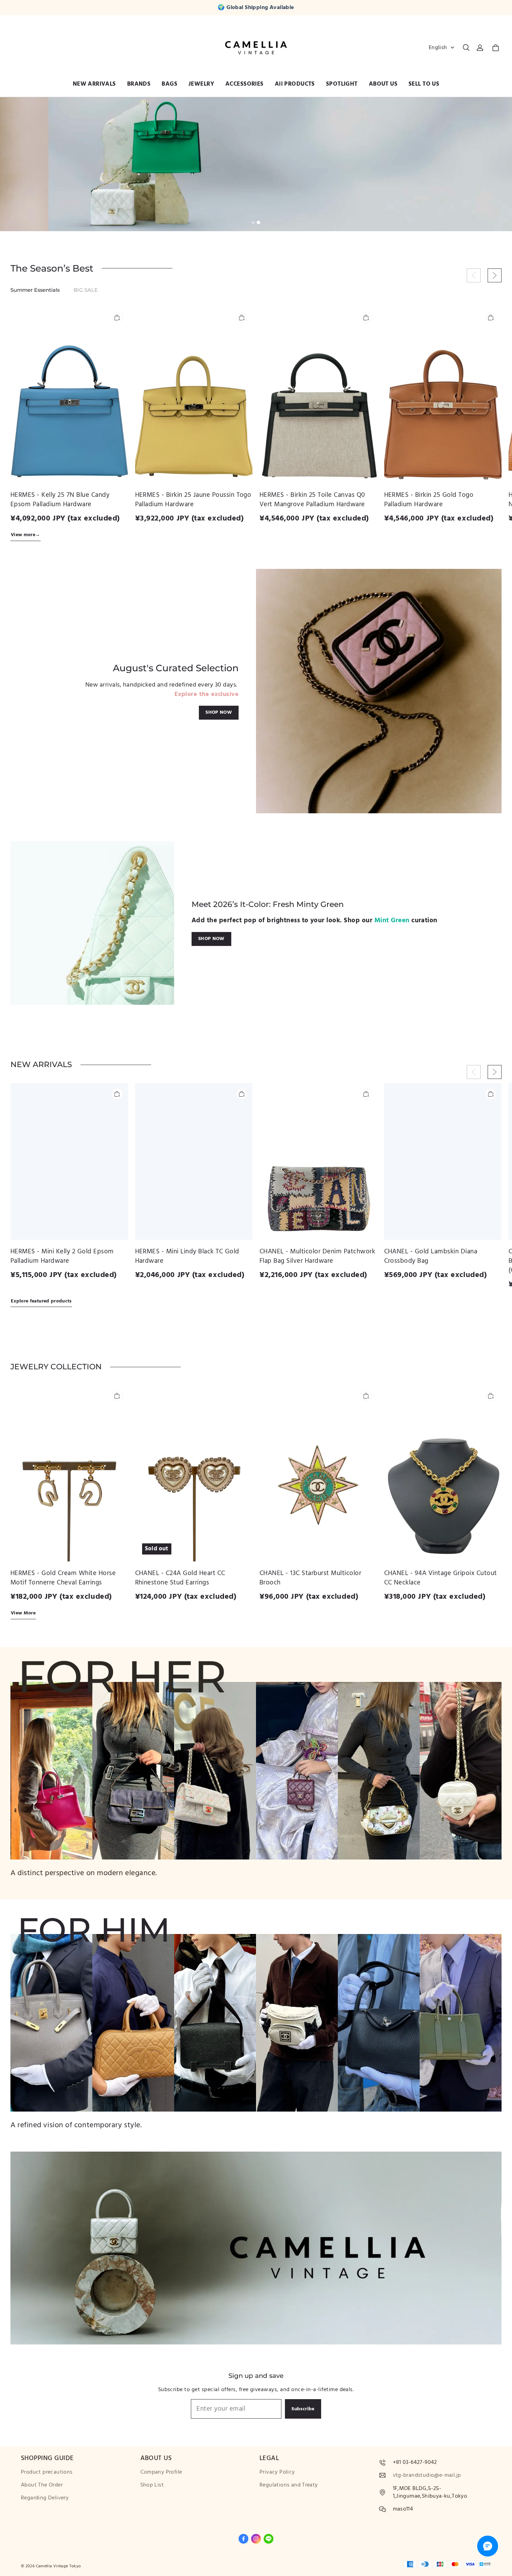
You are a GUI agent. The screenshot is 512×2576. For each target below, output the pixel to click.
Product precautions (47, 2472)
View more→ (26, 535)
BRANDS (139, 84)
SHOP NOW (219, 712)
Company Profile (161, 2472)
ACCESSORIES (245, 84)
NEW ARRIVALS (94, 84)
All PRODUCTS (295, 84)
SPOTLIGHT (342, 84)
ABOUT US (383, 84)
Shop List (152, 2485)
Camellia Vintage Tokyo (59, 2566)
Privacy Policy (277, 2472)
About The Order (42, 2485)
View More (23, 1613)
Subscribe (303, 2409)
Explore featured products (41, 1301)
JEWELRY (201, 84)
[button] (466, 48)
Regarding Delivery (45, 2498)
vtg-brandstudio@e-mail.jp (427, 2475)
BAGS (169, 84)
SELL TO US (424, 84)
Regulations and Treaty (289, 2485)
